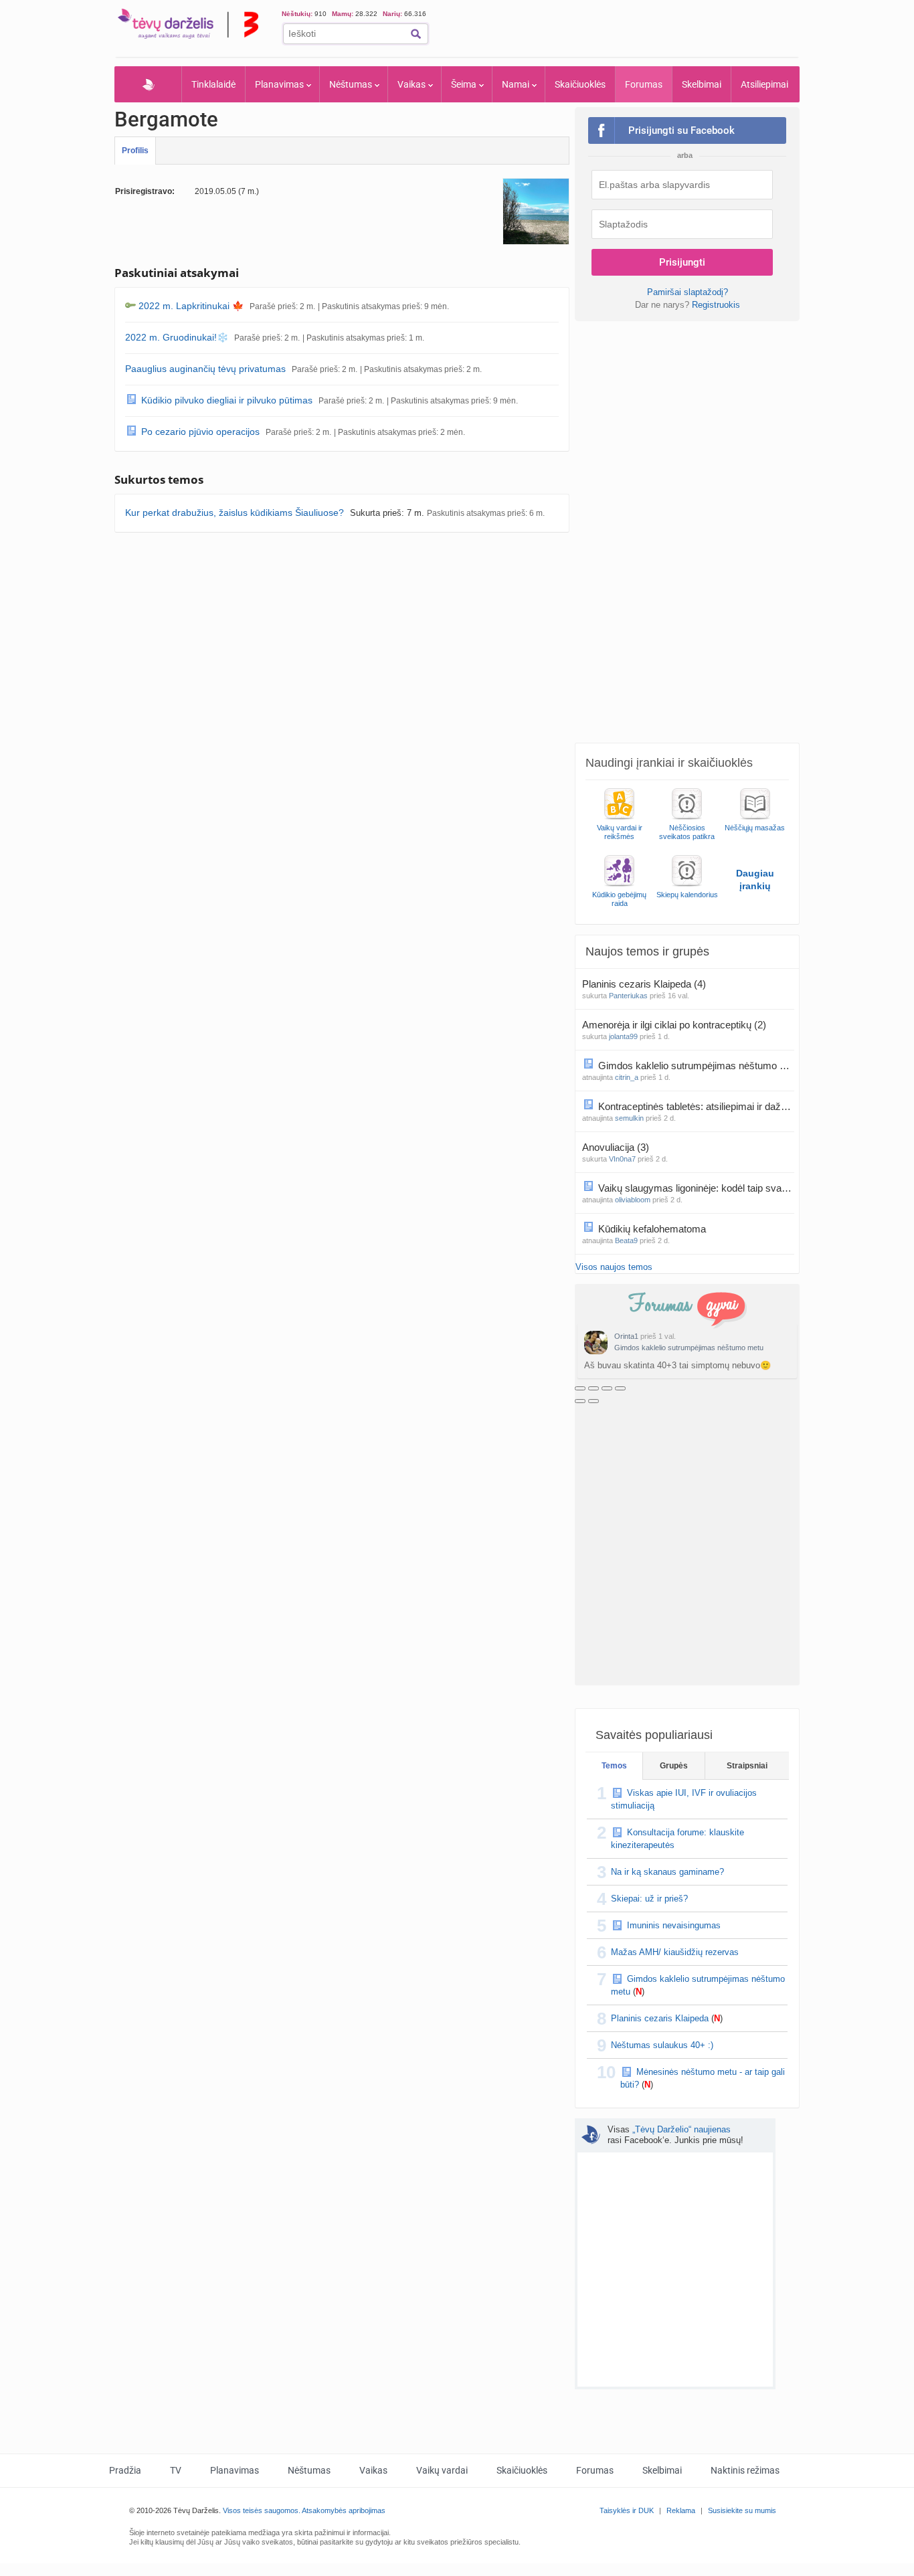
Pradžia (148, 84)
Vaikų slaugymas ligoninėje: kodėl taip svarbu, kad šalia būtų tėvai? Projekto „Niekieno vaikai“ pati (696, 1188)
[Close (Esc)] (580, 1388)
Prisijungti (682, 262)
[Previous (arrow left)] (580, 1401)
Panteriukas (628, 996)
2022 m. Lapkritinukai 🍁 (191, 306)
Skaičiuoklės (580, 84)
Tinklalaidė (213, 84)
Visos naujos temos (614, 1267)
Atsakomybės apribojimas (344, 2510)
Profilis (135, 151)
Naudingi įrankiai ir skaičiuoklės (669, 763)
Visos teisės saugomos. (262, 2510)
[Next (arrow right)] (593, 1401)
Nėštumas (351, 84)
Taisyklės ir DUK (627, 2510)
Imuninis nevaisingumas (674, 1925)
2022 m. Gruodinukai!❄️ (177, 337)
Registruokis (716, 305)
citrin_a (627, 1077)
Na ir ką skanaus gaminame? (667, 1872)
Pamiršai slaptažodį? (688, 292)
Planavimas (279, 84)
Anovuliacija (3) (616, 1147)
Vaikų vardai (442, 2470)
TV (176, 2470)
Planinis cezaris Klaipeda (660, 2018)
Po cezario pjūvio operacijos (200, 432)
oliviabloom (633, 1200)
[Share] (593, 1388)
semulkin (629, 1118)
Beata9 (626, 1240)
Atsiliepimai (764, 84)
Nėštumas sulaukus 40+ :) (662, 2045)
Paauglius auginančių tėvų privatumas (205, 369)
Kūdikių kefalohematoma (653, 1229)
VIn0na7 (622, 1159)
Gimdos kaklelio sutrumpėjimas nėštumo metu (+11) (696, 1066)
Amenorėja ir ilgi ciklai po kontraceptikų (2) (674, 1025)
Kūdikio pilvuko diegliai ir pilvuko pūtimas (227, 400)
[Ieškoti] (416, 34)
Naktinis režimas (745, 2470)
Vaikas (412, 84)
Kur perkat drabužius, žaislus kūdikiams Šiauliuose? (235, 513)
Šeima (464, 84)
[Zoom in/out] (620, 1388)
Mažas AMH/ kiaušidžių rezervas (675, 1952)
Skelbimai (702, 84)
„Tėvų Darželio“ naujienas (681, 2129)
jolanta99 (623, 1036)
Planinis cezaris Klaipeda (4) (644, 984)
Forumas (644, 84)
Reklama (681, 2510)
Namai (516, 84)
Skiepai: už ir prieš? (649, 1899)
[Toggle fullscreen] (607, 1388)
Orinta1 (626, 1336)
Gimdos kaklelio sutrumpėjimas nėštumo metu (689, 1348)
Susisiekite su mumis (742, 2510)
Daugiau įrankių (755, 880)
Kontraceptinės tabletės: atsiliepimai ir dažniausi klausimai (696, 1106)
